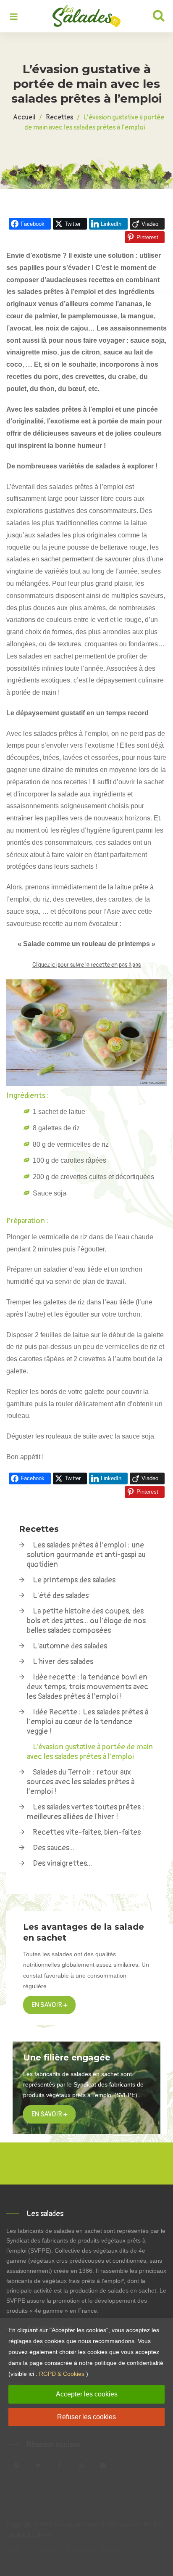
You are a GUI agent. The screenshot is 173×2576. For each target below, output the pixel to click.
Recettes (39, 1529)
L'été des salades (61, 1596)
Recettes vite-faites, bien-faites (87, 1832)
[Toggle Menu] (14, 17)
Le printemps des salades (74, 1580)
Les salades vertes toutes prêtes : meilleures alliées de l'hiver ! (86, 1812)
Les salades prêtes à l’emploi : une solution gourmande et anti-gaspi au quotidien (86, 1555)
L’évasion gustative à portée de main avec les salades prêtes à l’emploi (90, 1752)
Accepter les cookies (87, 2394)
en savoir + (49, 2114)
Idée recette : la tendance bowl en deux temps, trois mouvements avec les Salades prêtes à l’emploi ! (88, 1687)
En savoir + (49, 2005)
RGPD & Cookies (62, 2374)
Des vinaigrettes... (62, 1863)
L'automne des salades (70, 1646)
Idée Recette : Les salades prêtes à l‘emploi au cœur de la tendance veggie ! (88, 1722)
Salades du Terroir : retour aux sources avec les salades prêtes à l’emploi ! (81, 1782)
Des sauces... (54, 1848)
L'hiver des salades (63, 1662)
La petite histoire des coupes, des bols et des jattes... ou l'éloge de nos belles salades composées (86, 1621)
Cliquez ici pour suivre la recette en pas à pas (86, 965)
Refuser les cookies (86, 2417)
